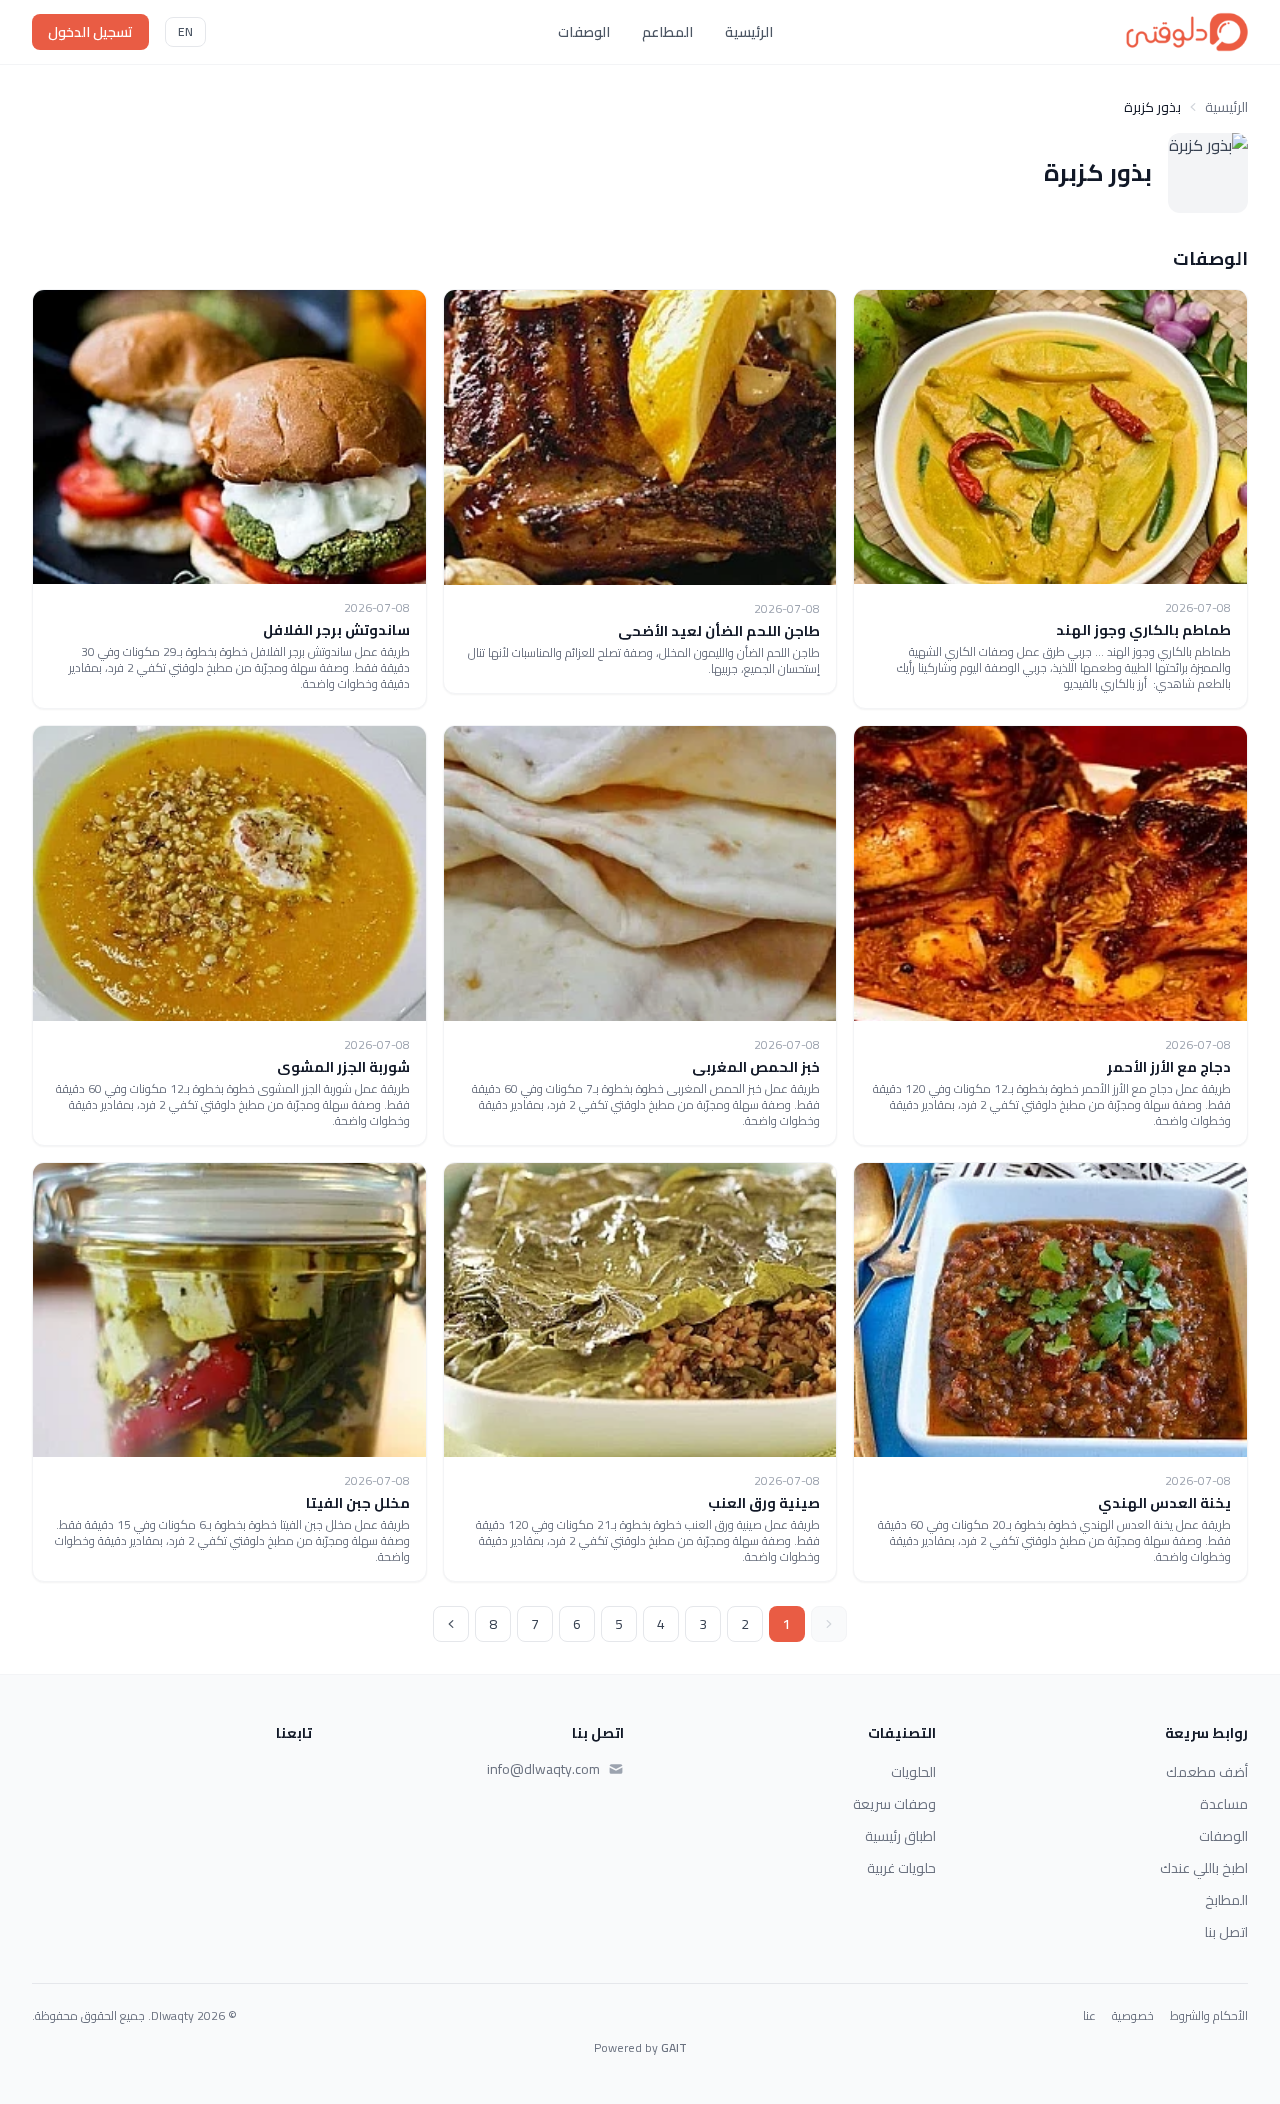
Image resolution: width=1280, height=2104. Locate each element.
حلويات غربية (901, 1868)
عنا (1089, 2016)
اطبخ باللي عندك (1204, 1868)
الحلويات (913, 1772)
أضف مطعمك (1207, 1772)
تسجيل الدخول (90, 32)
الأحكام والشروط (1209, 2016)
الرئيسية (749, 32)
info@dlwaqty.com (543, 1769)
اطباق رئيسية (900, 1836)
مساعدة (1224, 1804)
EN (185, 31)
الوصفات (584, 32)
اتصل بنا (1226, 1932)
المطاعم (667, 32)
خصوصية (1133, 2016)
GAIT (674, 2047)
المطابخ (1226, 1900)
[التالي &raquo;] (451, 1624)
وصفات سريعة (894, 1804)
